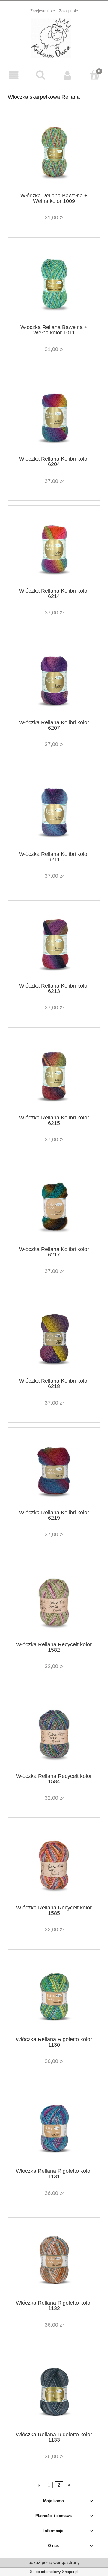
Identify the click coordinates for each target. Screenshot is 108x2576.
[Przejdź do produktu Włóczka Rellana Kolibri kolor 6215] (54, 1076)
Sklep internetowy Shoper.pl (54, 2572)
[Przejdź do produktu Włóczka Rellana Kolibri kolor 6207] (54, 680)
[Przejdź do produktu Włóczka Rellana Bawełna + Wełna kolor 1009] (54, 154)
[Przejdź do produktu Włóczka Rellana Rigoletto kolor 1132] (54, 2261)
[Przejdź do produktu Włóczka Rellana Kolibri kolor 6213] (54, 944)
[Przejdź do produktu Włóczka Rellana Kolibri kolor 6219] (54, 1471)
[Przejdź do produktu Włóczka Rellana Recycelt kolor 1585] (54, 1866)
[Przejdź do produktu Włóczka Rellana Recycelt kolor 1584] (54, 1734)
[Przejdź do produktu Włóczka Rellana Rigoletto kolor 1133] (54, 2392)
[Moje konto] (67, 75)
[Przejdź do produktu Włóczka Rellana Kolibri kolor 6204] (54, 417)
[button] (13, 75)
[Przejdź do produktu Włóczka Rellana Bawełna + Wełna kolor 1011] (54, 285)
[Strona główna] (54, 38)
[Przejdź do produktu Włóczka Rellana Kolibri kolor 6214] (54, 549)
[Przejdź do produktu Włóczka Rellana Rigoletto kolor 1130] (54, 1997)
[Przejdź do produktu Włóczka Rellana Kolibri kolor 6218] (54, 1339)
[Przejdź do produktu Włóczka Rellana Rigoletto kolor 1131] (54, 2129)
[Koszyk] (94, 75)
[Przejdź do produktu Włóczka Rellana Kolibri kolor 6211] (54, 812)
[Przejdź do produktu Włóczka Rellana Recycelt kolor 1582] (54, 1602)
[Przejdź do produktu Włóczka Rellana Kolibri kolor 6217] (54, 1207)
